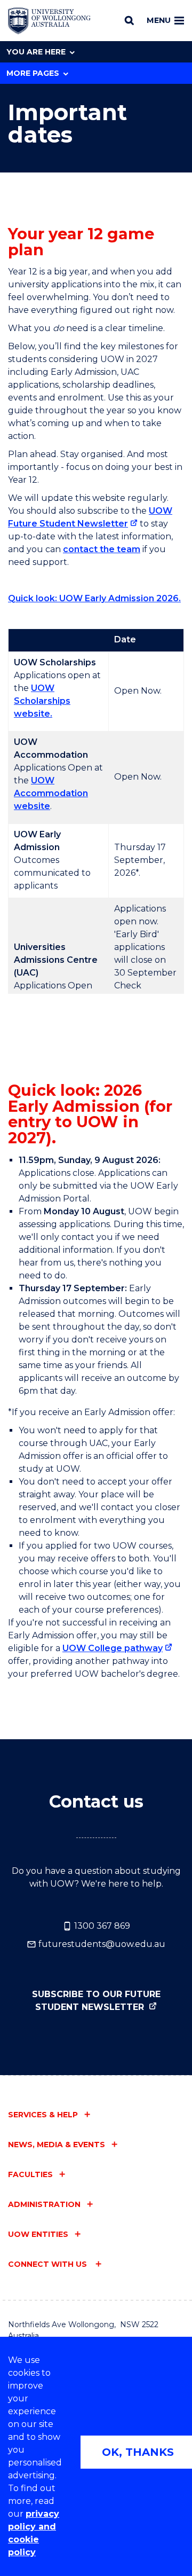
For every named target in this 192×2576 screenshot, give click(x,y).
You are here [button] (36, 52)
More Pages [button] (33, 73)
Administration (44, 2204)
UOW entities (38, 2234)
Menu (159, 20)
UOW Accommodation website (51, 793)
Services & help (43, 2115)
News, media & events (57, 2145)
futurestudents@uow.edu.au (101, 1944)
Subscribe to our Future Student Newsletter (96, 2001)
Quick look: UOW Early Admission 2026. (94, 598)
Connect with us (49, 2264)
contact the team (102, 549)
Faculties (30, 2174)
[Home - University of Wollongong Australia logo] (49, 21)
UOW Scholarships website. (42, 701)
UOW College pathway (113, 1648)
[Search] (129, 20)
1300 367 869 (101, 1926)
